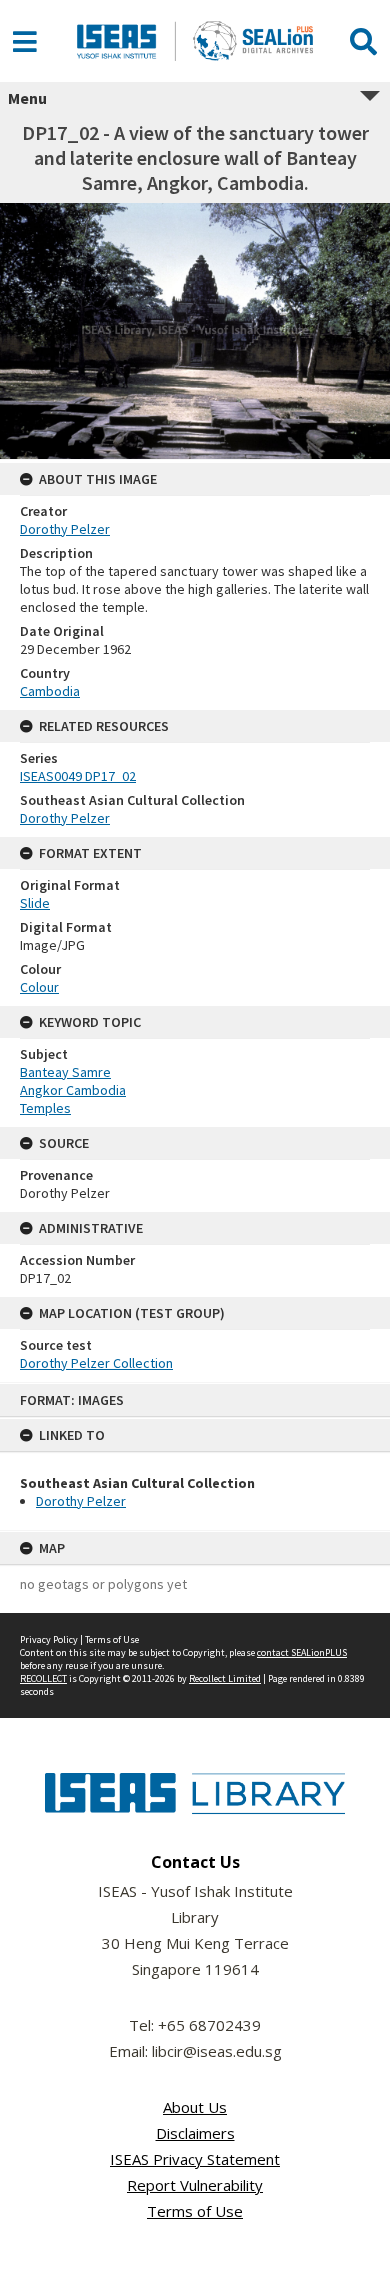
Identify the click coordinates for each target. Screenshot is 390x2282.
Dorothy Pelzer (81, 1501)
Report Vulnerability (195, 2185)
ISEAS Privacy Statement (195, 2159)
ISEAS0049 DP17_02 (78, 776)
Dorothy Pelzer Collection (96, 1363)
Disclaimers (195, 2133)
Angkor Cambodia (73, 1090)
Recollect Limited (225, 1678)
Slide (35, 903)
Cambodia (50, 691)
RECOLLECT (43, 1678)
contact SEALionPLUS (302, 1652)
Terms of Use (112, 1639)
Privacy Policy (49, 1639)
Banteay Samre (65, 1072)
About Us (195, 2107)
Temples (45, 1108)
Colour (39, 987)
